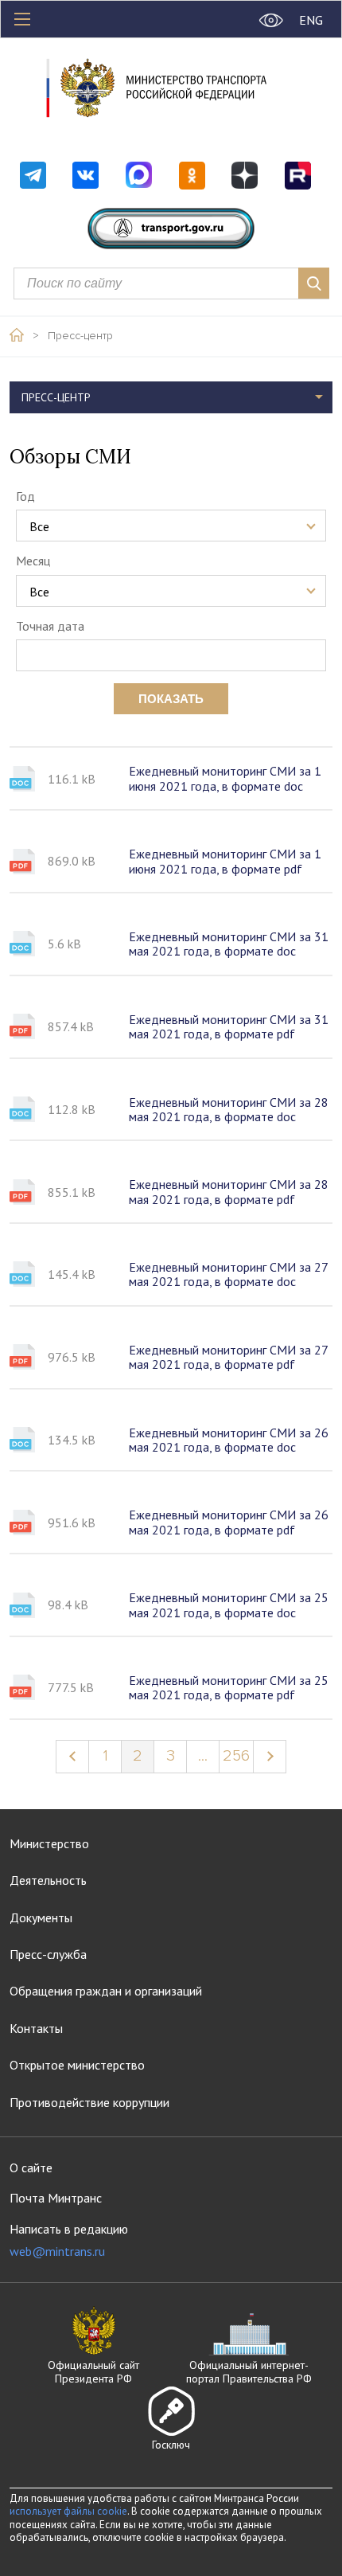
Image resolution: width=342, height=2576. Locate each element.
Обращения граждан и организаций (106, 1991)
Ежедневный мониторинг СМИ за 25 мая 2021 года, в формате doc (229, 1605)
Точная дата (50, 626)
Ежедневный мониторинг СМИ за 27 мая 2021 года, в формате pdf (228, 1357)
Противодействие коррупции (89, 2102)
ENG (311, 20)
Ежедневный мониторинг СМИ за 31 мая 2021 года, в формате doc (229, 944)
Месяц (33, 561)
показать (171, 699)
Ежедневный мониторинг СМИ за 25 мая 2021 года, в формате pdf (229, 1688)
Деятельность (48, 1880)
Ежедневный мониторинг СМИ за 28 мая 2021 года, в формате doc (229, 1110)
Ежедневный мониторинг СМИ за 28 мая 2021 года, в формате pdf (229, 1192)
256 (236, 1756)
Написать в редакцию (69, 2240)
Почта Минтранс (56, 2198)
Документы (41, 1917)
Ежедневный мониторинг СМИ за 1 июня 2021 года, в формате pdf (225, 861)
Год (25, 496)
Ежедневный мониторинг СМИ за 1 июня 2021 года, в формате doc (225, 778)
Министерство (49, 1843)
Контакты (36, 2028)
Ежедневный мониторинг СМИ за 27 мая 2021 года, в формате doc (228, 1274)
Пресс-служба (48, 1954)
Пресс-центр (80, 336)
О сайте (31, 2168)
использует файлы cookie (68, 2511)
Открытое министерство (77, 2065)
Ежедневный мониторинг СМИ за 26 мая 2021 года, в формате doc (229, 1440)
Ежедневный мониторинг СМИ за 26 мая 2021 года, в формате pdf (229, 1522)
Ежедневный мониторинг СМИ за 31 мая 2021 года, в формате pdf (229, 1027)
